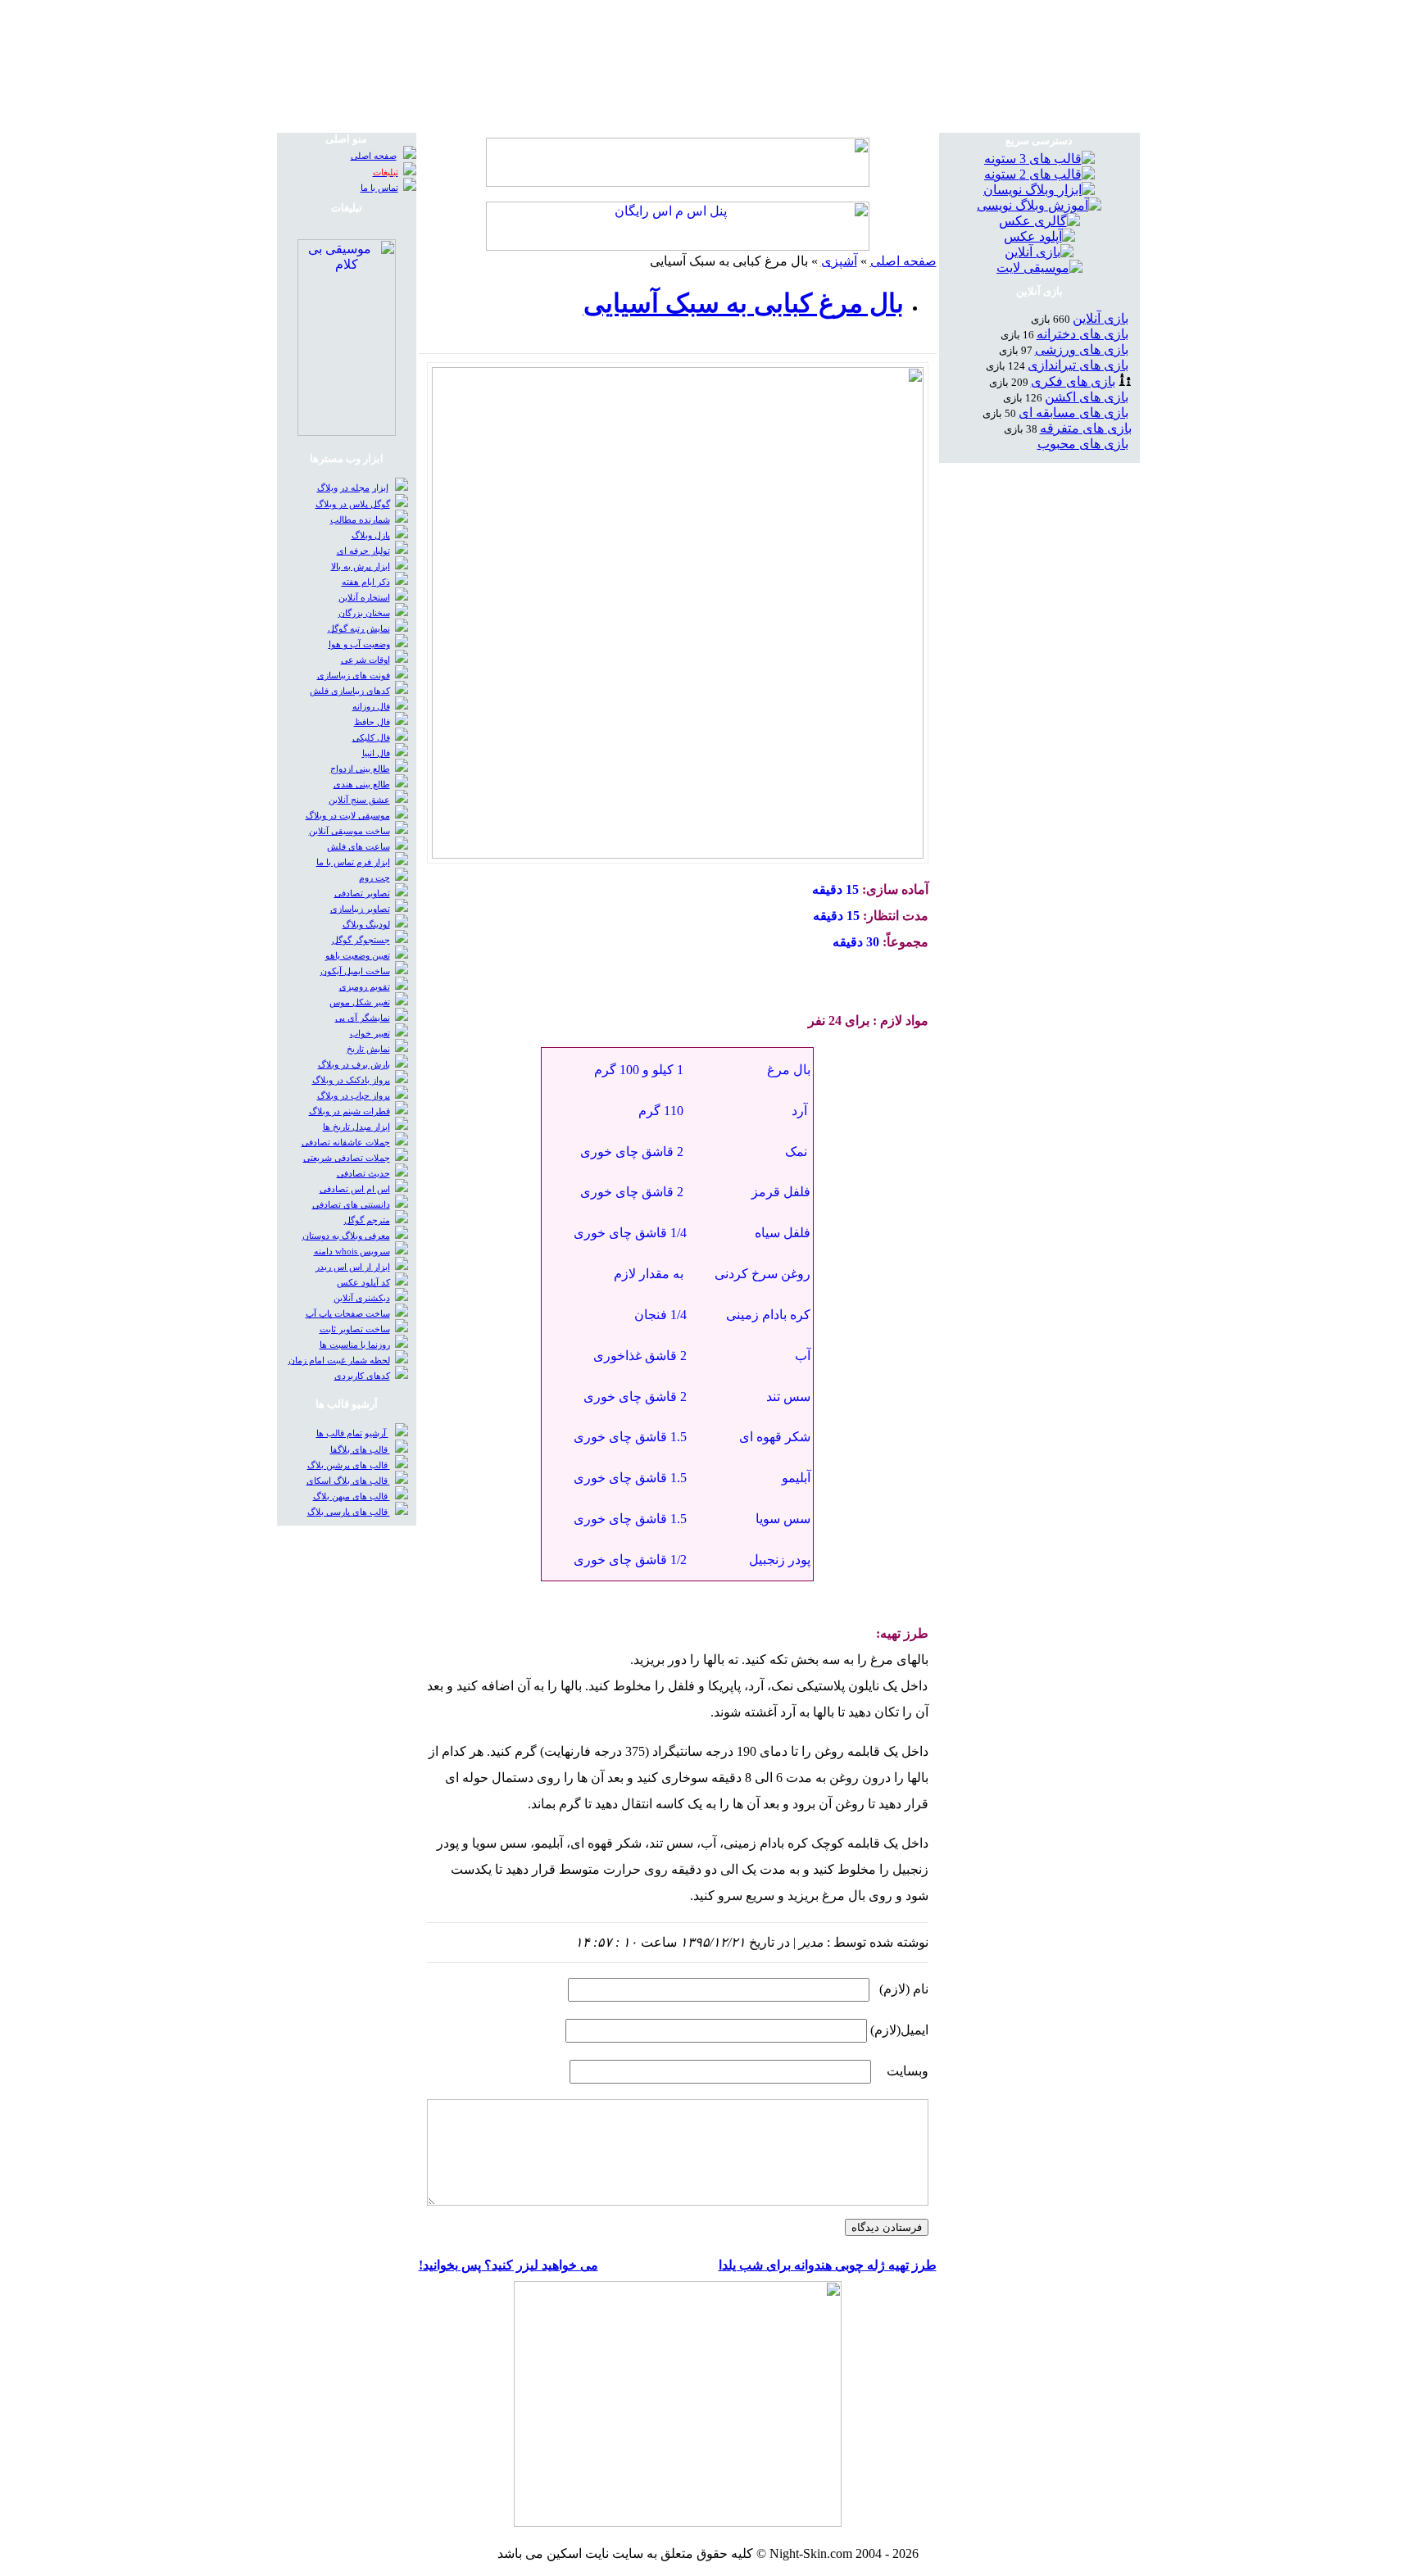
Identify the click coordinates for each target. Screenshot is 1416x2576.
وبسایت (908, 2071)
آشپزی (839, 261)
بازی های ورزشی (1082, 349)
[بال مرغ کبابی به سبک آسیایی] (678, 854)
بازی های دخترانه (1082, 334)
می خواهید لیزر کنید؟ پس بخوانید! (508, 2265)
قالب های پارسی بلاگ (349, 1512)
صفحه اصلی (903, 261)
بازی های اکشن (1087, 397)
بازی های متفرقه (1086, 428)
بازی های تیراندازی (1078, 365)
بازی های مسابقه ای (1073, 413)
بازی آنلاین (1101, 318)
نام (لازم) (904, 1989)
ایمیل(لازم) (899, 2030)
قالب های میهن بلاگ (352, 1497)
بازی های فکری (1073, 381)
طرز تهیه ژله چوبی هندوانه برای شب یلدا (828, 2265)
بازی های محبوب (1083, 444)
